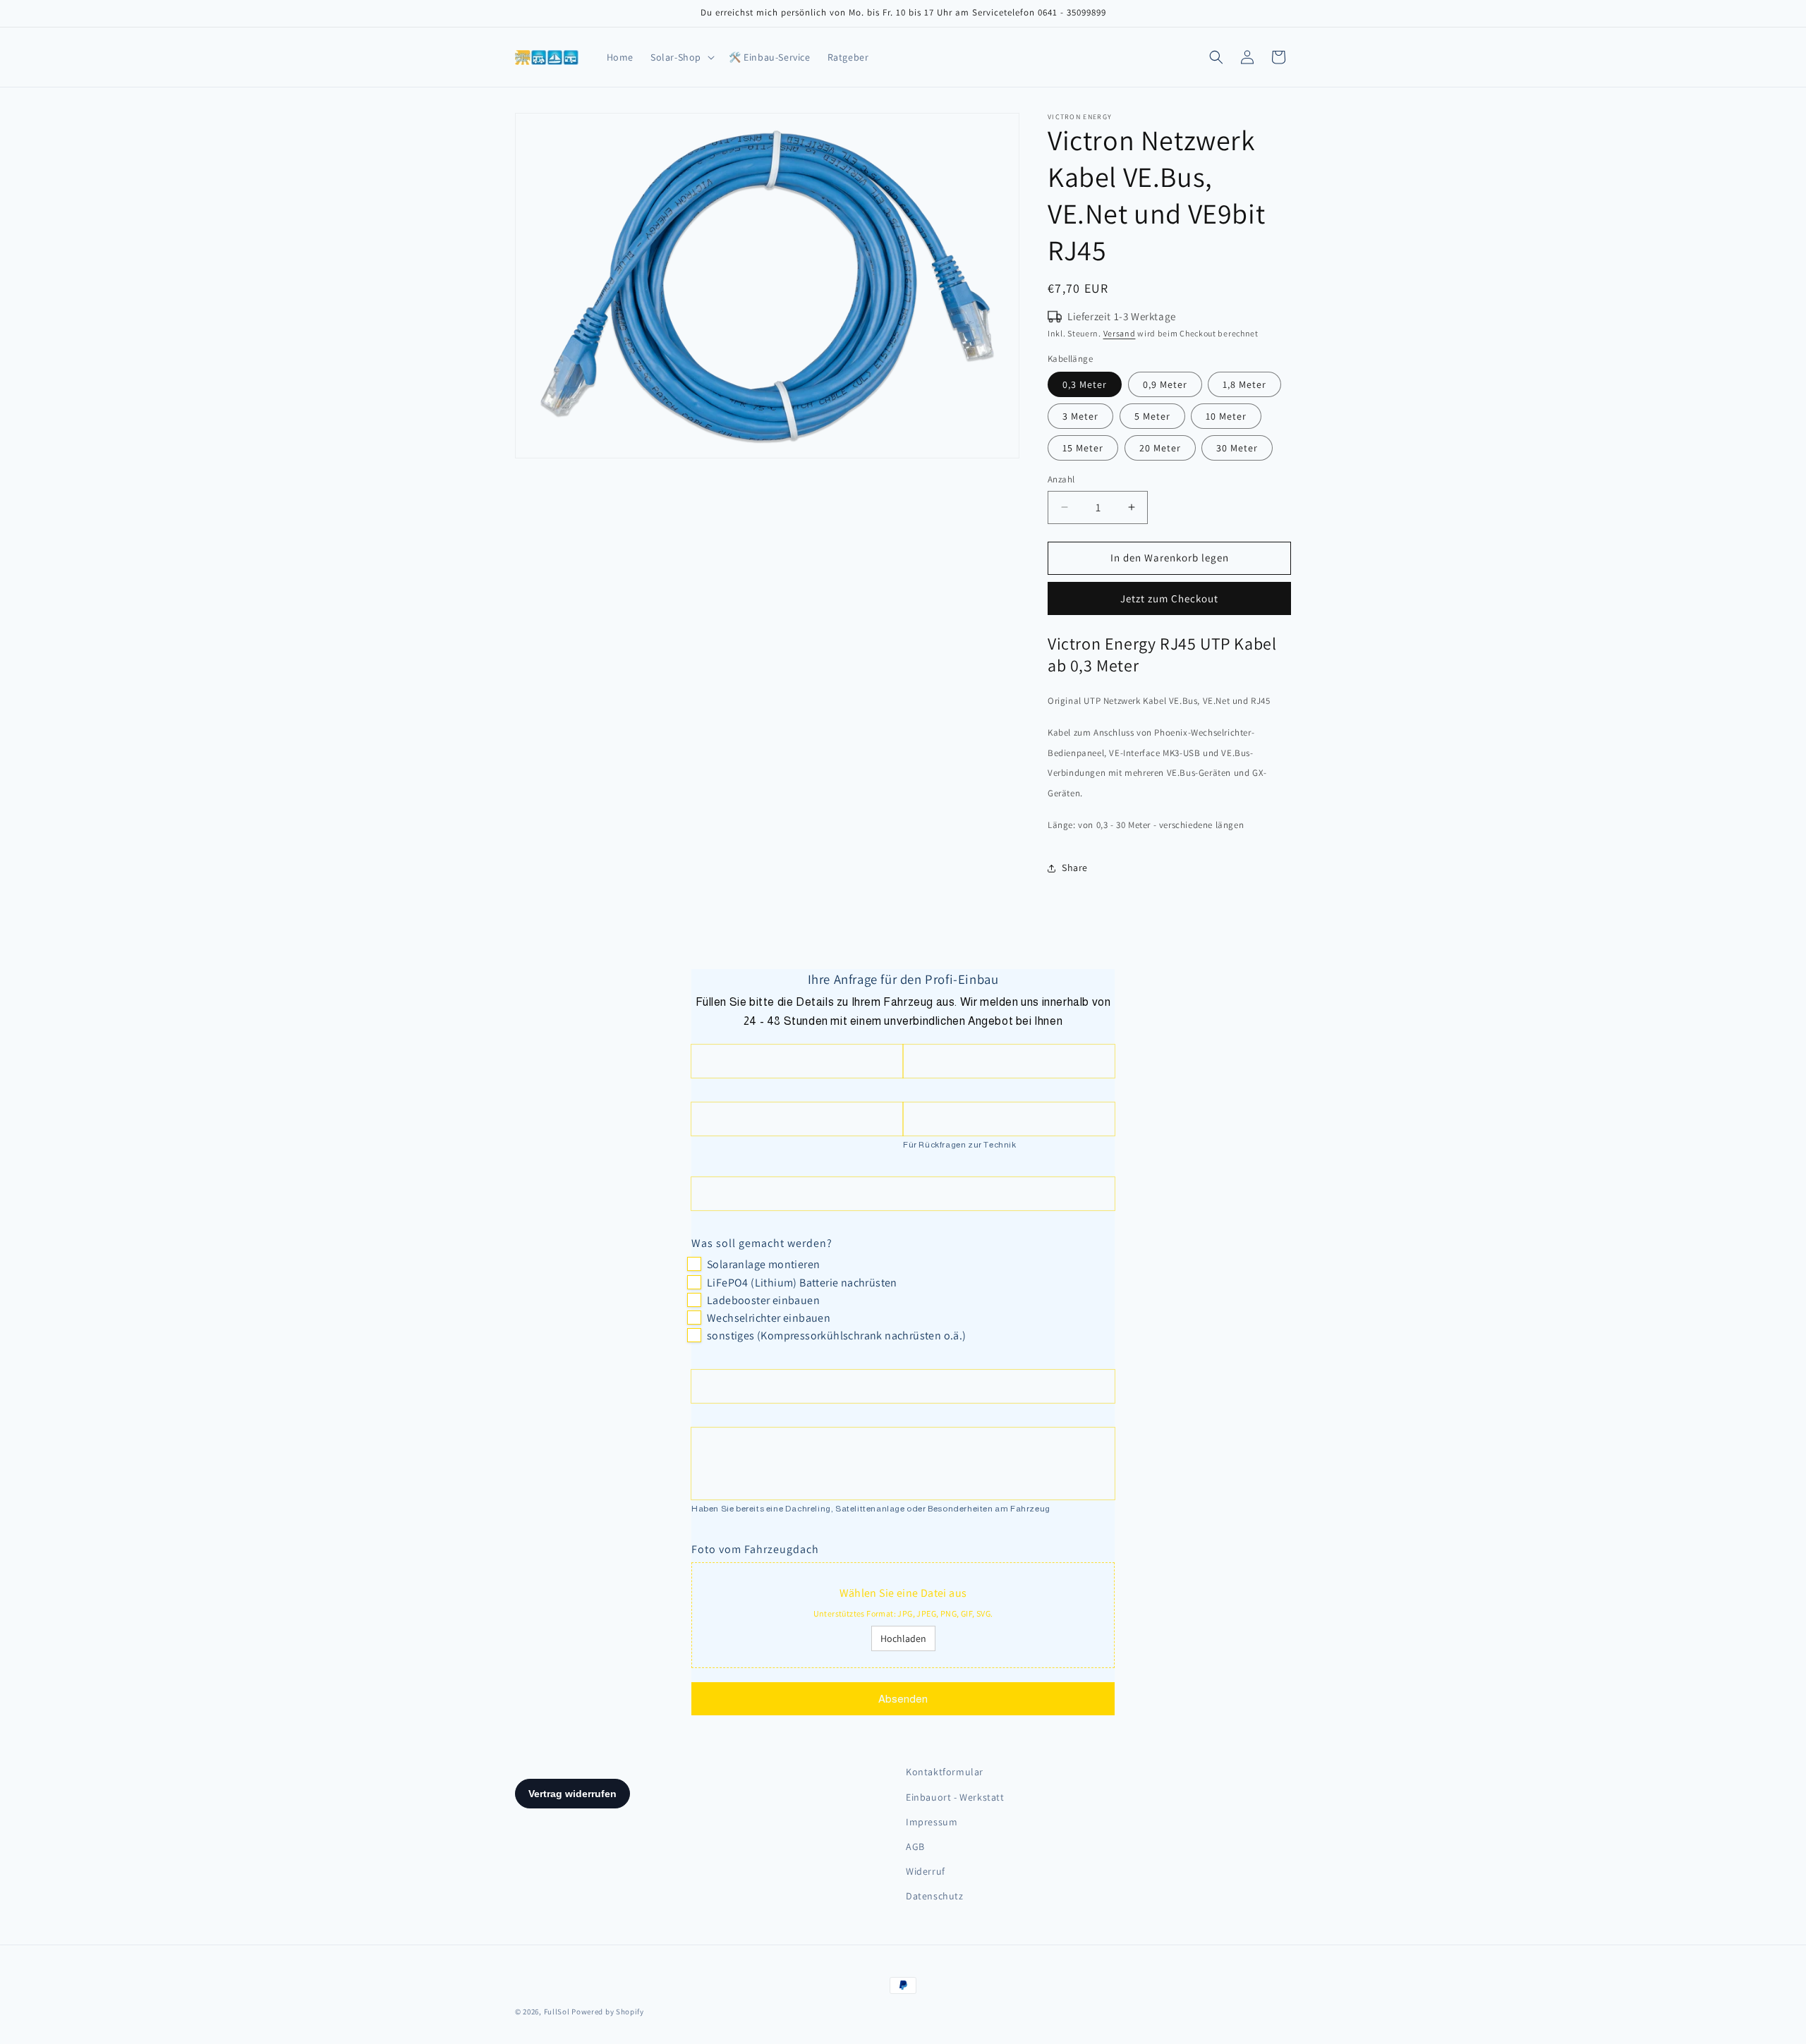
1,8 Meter (1244, 384)
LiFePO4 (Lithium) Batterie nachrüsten (802, 1283)
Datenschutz (935, 1896)
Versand (1120, 333)
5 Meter (1152, 416)
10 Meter (1226, 416)
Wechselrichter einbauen (769, 1318)
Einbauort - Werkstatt (955, 1797)
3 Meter (1080, 416)
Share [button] (1075, 868)
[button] (681, 57)
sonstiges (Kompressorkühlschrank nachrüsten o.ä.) (837, 1336)
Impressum (932, 1822)
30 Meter (1237, 448)
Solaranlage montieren (763, 1264)
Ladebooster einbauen (763, 1300)
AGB (915, 1847)
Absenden (903, 1699)
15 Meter (1083, 448)
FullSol (557, 2012)
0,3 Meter (1085, 384)
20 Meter (1160, 448)
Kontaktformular (945, 1772)
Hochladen (903, 1638)
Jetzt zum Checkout (1169, 598)
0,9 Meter (1165, 384)
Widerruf (926, 1871)
